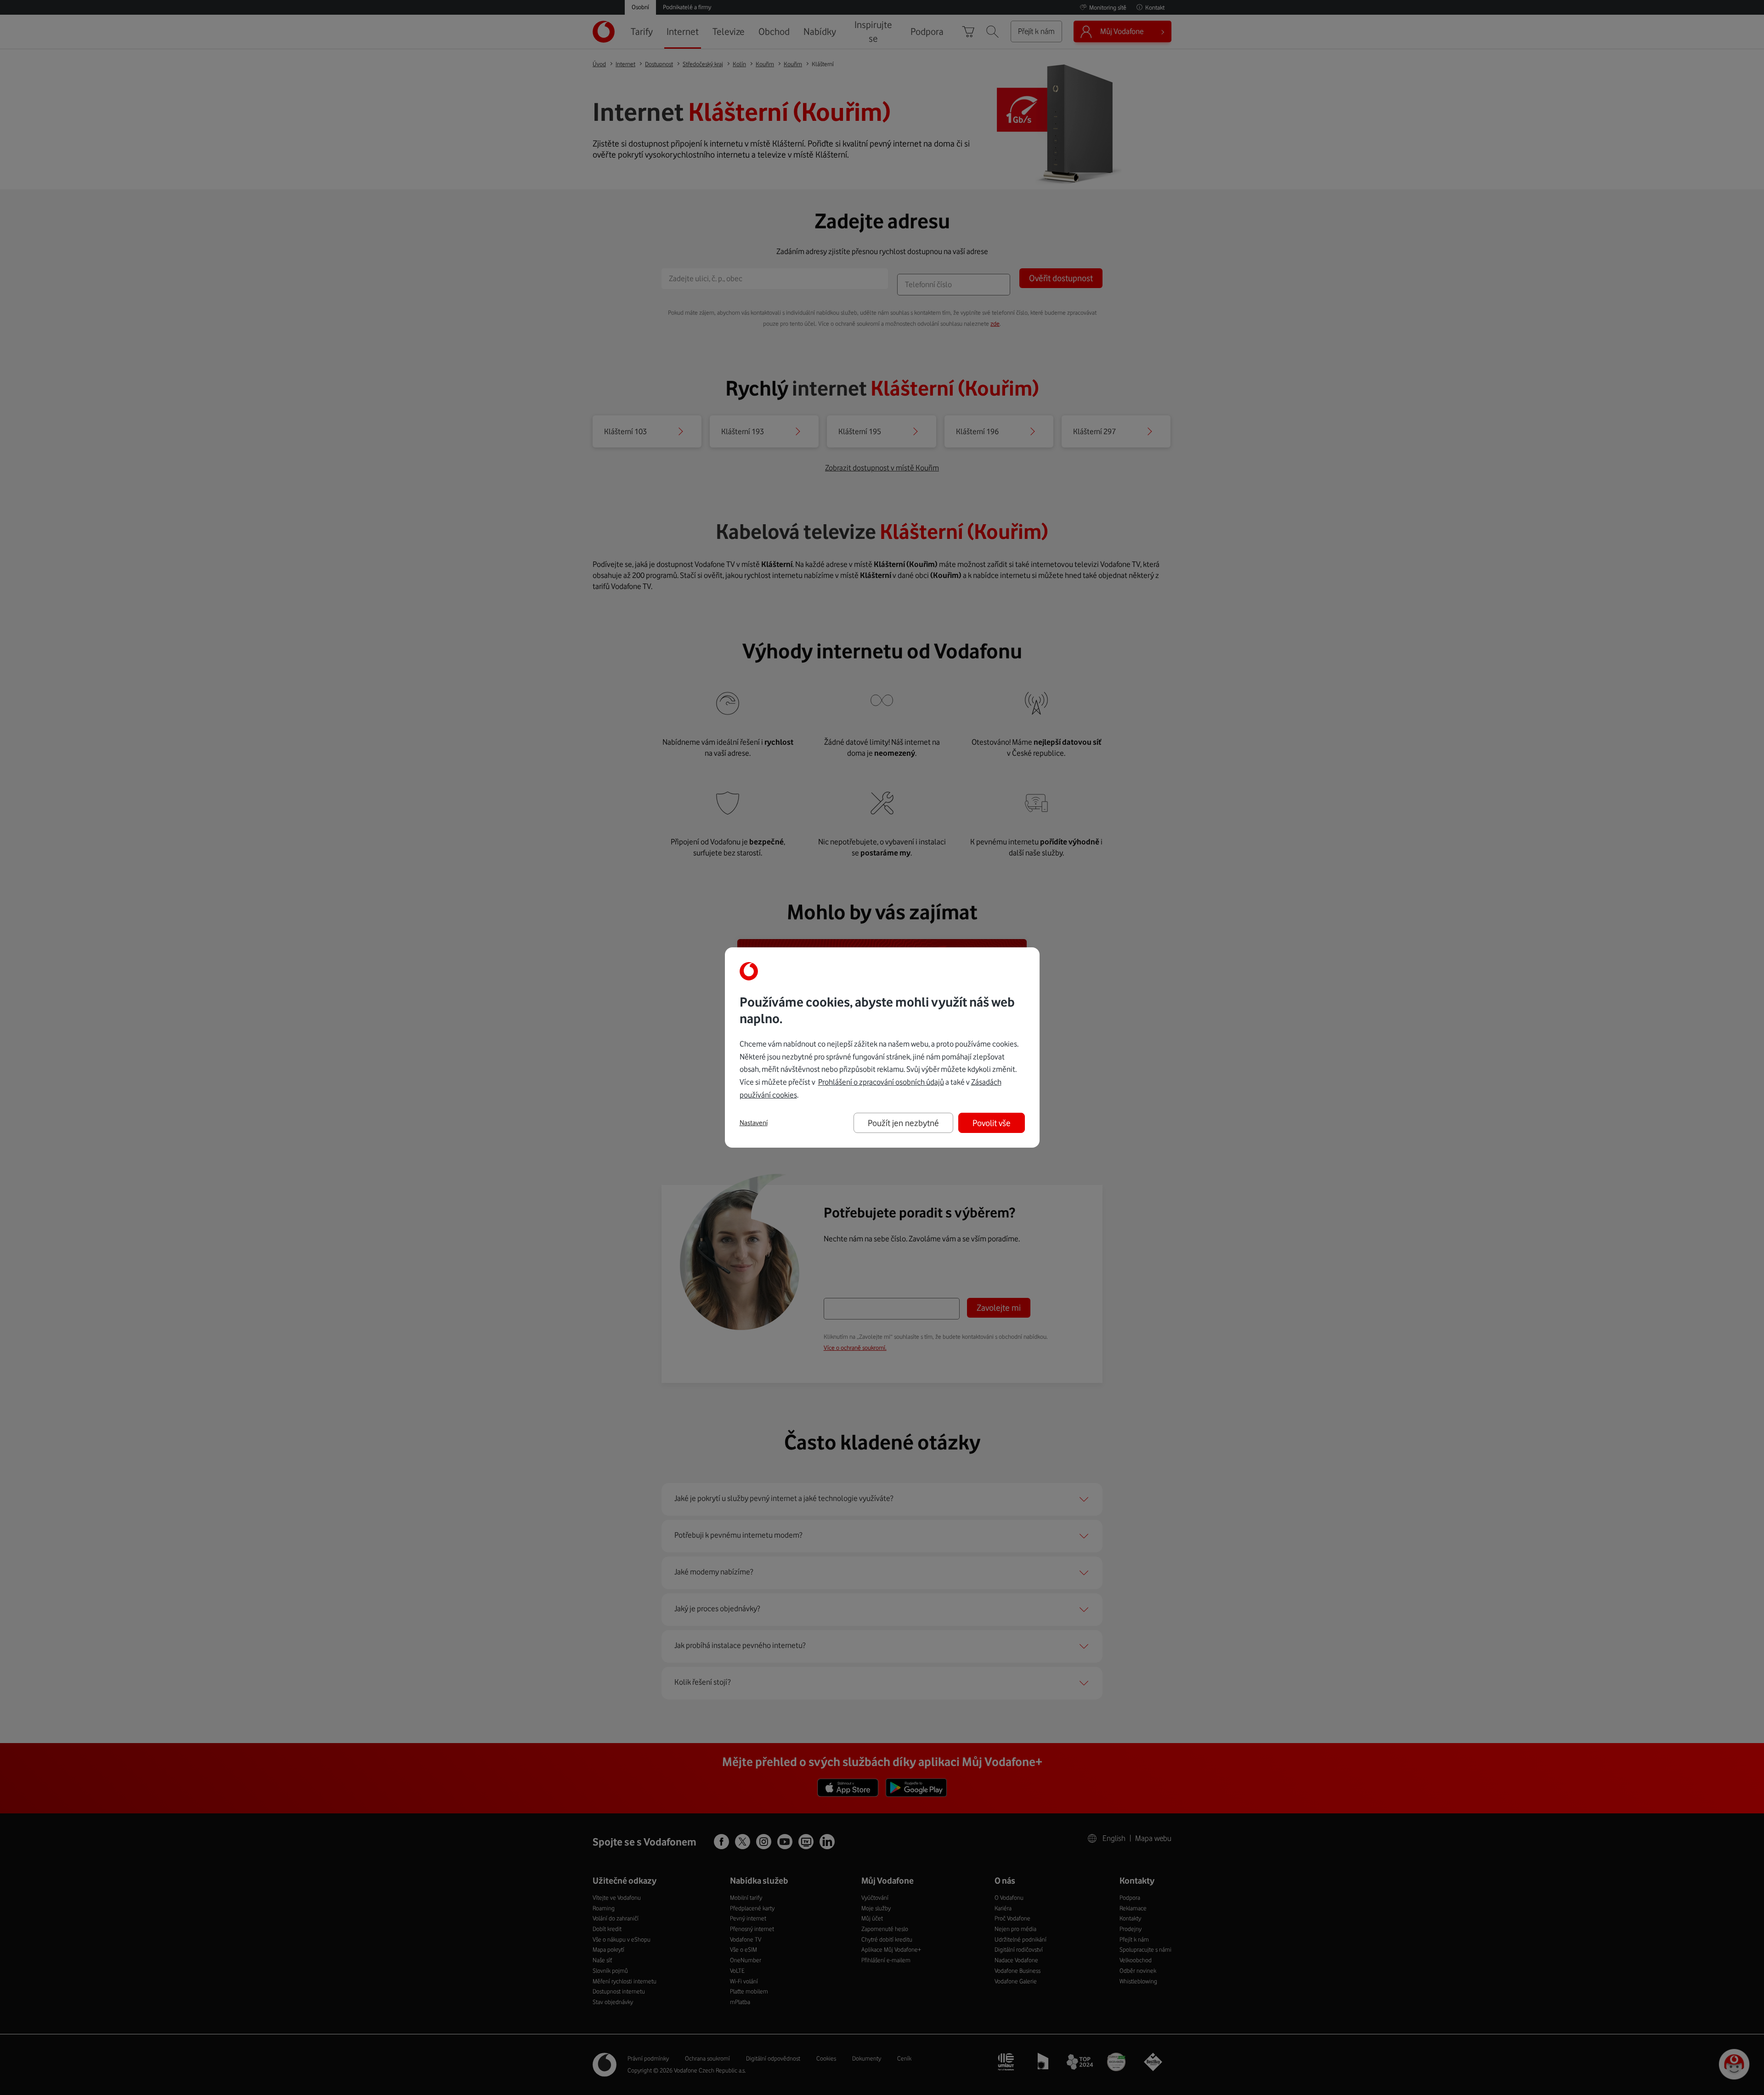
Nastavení (754, 1123)
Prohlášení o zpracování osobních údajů (881, 1082)
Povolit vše (992, 1123)
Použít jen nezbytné (903, 1123)
